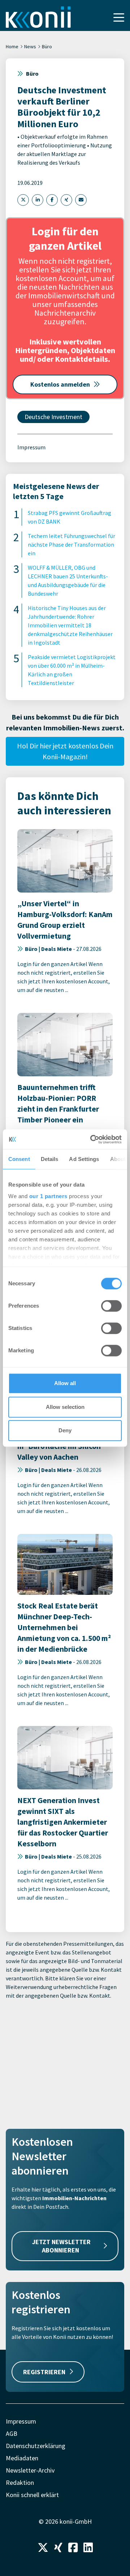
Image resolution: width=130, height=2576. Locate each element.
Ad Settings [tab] (84, 1159)
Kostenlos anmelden (60, 384)
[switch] (111, 1306)
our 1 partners (48, 1196)
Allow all (65, 1383)
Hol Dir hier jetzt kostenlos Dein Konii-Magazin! (65, 751)
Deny (65, 1430)
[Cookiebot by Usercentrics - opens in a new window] (92, 1139)
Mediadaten (22, 2458)
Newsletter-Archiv (30, 2470)
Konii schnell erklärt (32, 2495)
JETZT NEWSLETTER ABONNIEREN (61, 2246)
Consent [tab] (19, 1159)
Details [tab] (50, 1159)
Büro (47, 46)
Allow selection (65, 1407)
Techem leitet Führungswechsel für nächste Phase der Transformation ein (71, 544)
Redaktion (20, 2482)
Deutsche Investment (53, 417)
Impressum (31, 447)
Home (12, 46)
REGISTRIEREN (44, 2372)
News (30, 46)
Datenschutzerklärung (36, 2446)
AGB (12, 2433)
